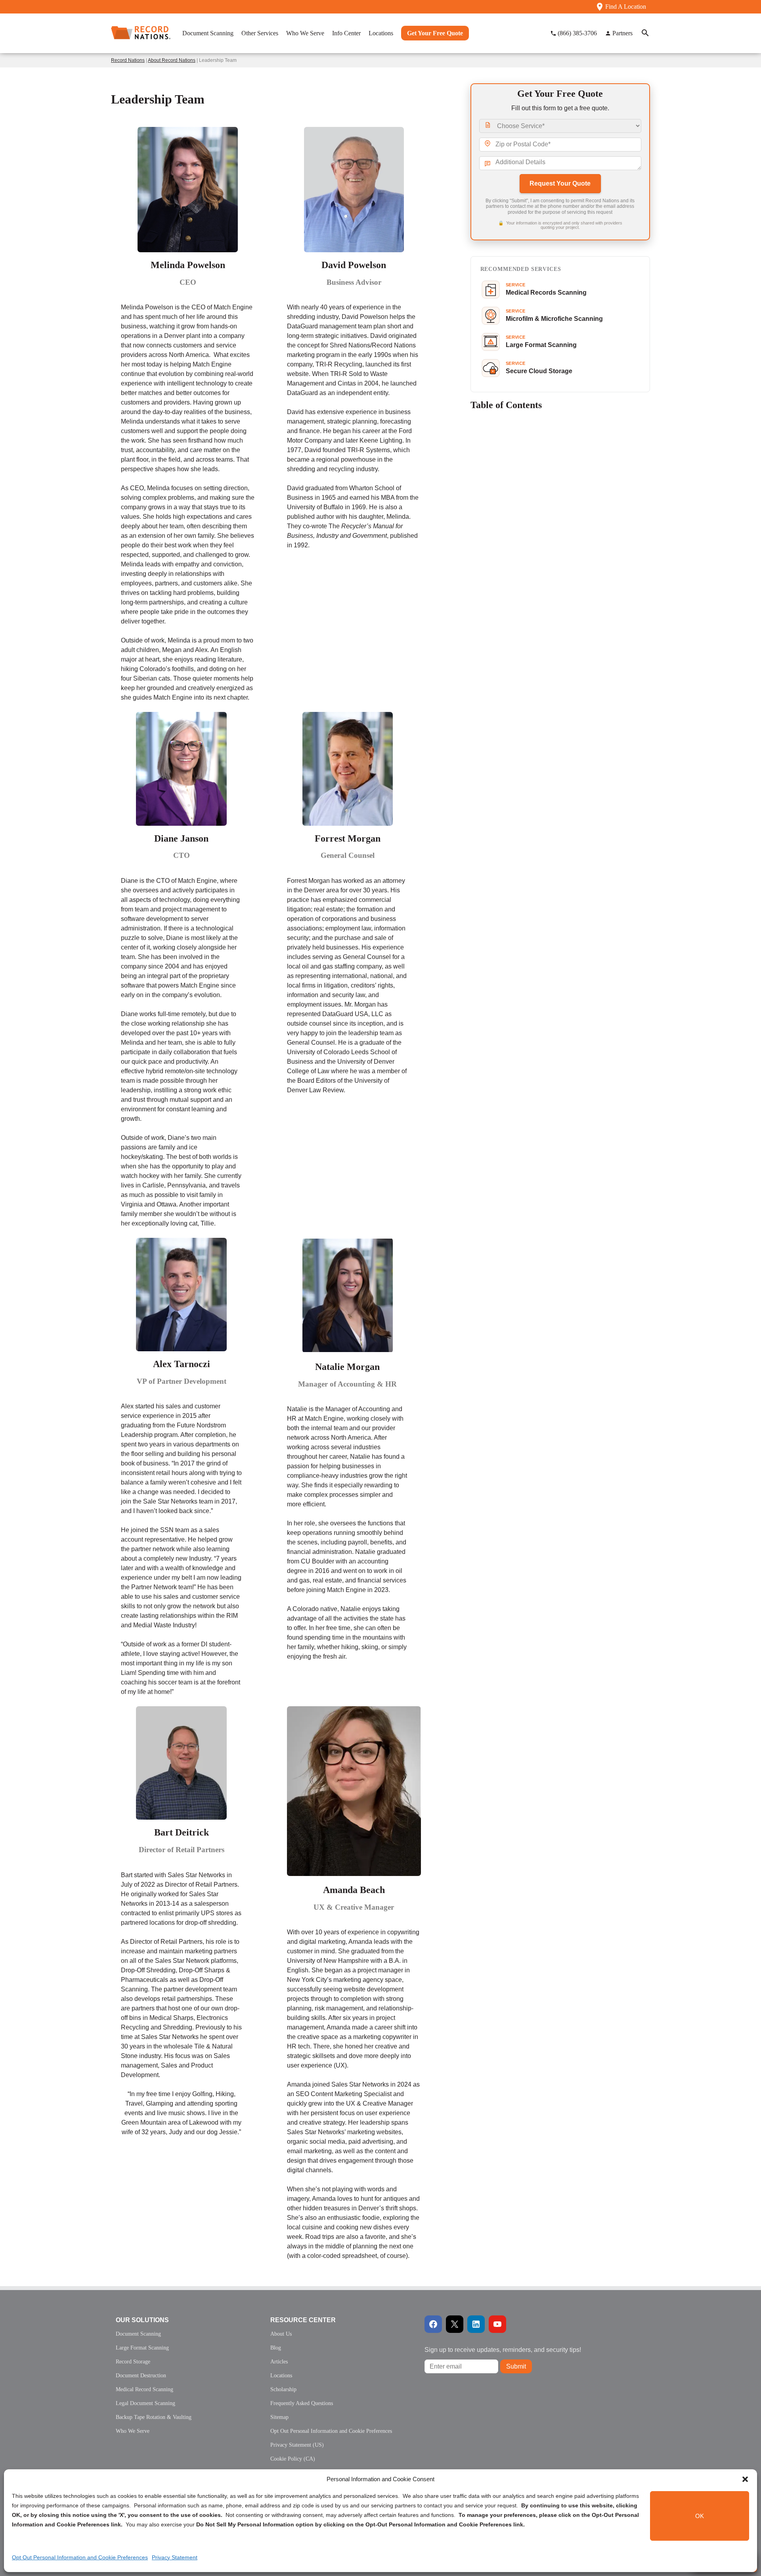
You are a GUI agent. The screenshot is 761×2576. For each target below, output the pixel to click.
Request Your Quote (560, 183)
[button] (745, 2479)
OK (700, 2516)
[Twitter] (455, 2324)
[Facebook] (433, 2324)
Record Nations (128, 60)
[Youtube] (497, 2324)
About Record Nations (172, 60)
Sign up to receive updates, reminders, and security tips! (503, 2350)
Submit (516, 2366)
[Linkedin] (476, 2324)
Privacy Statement (175, 2557)
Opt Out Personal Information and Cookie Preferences (80, 2557)
